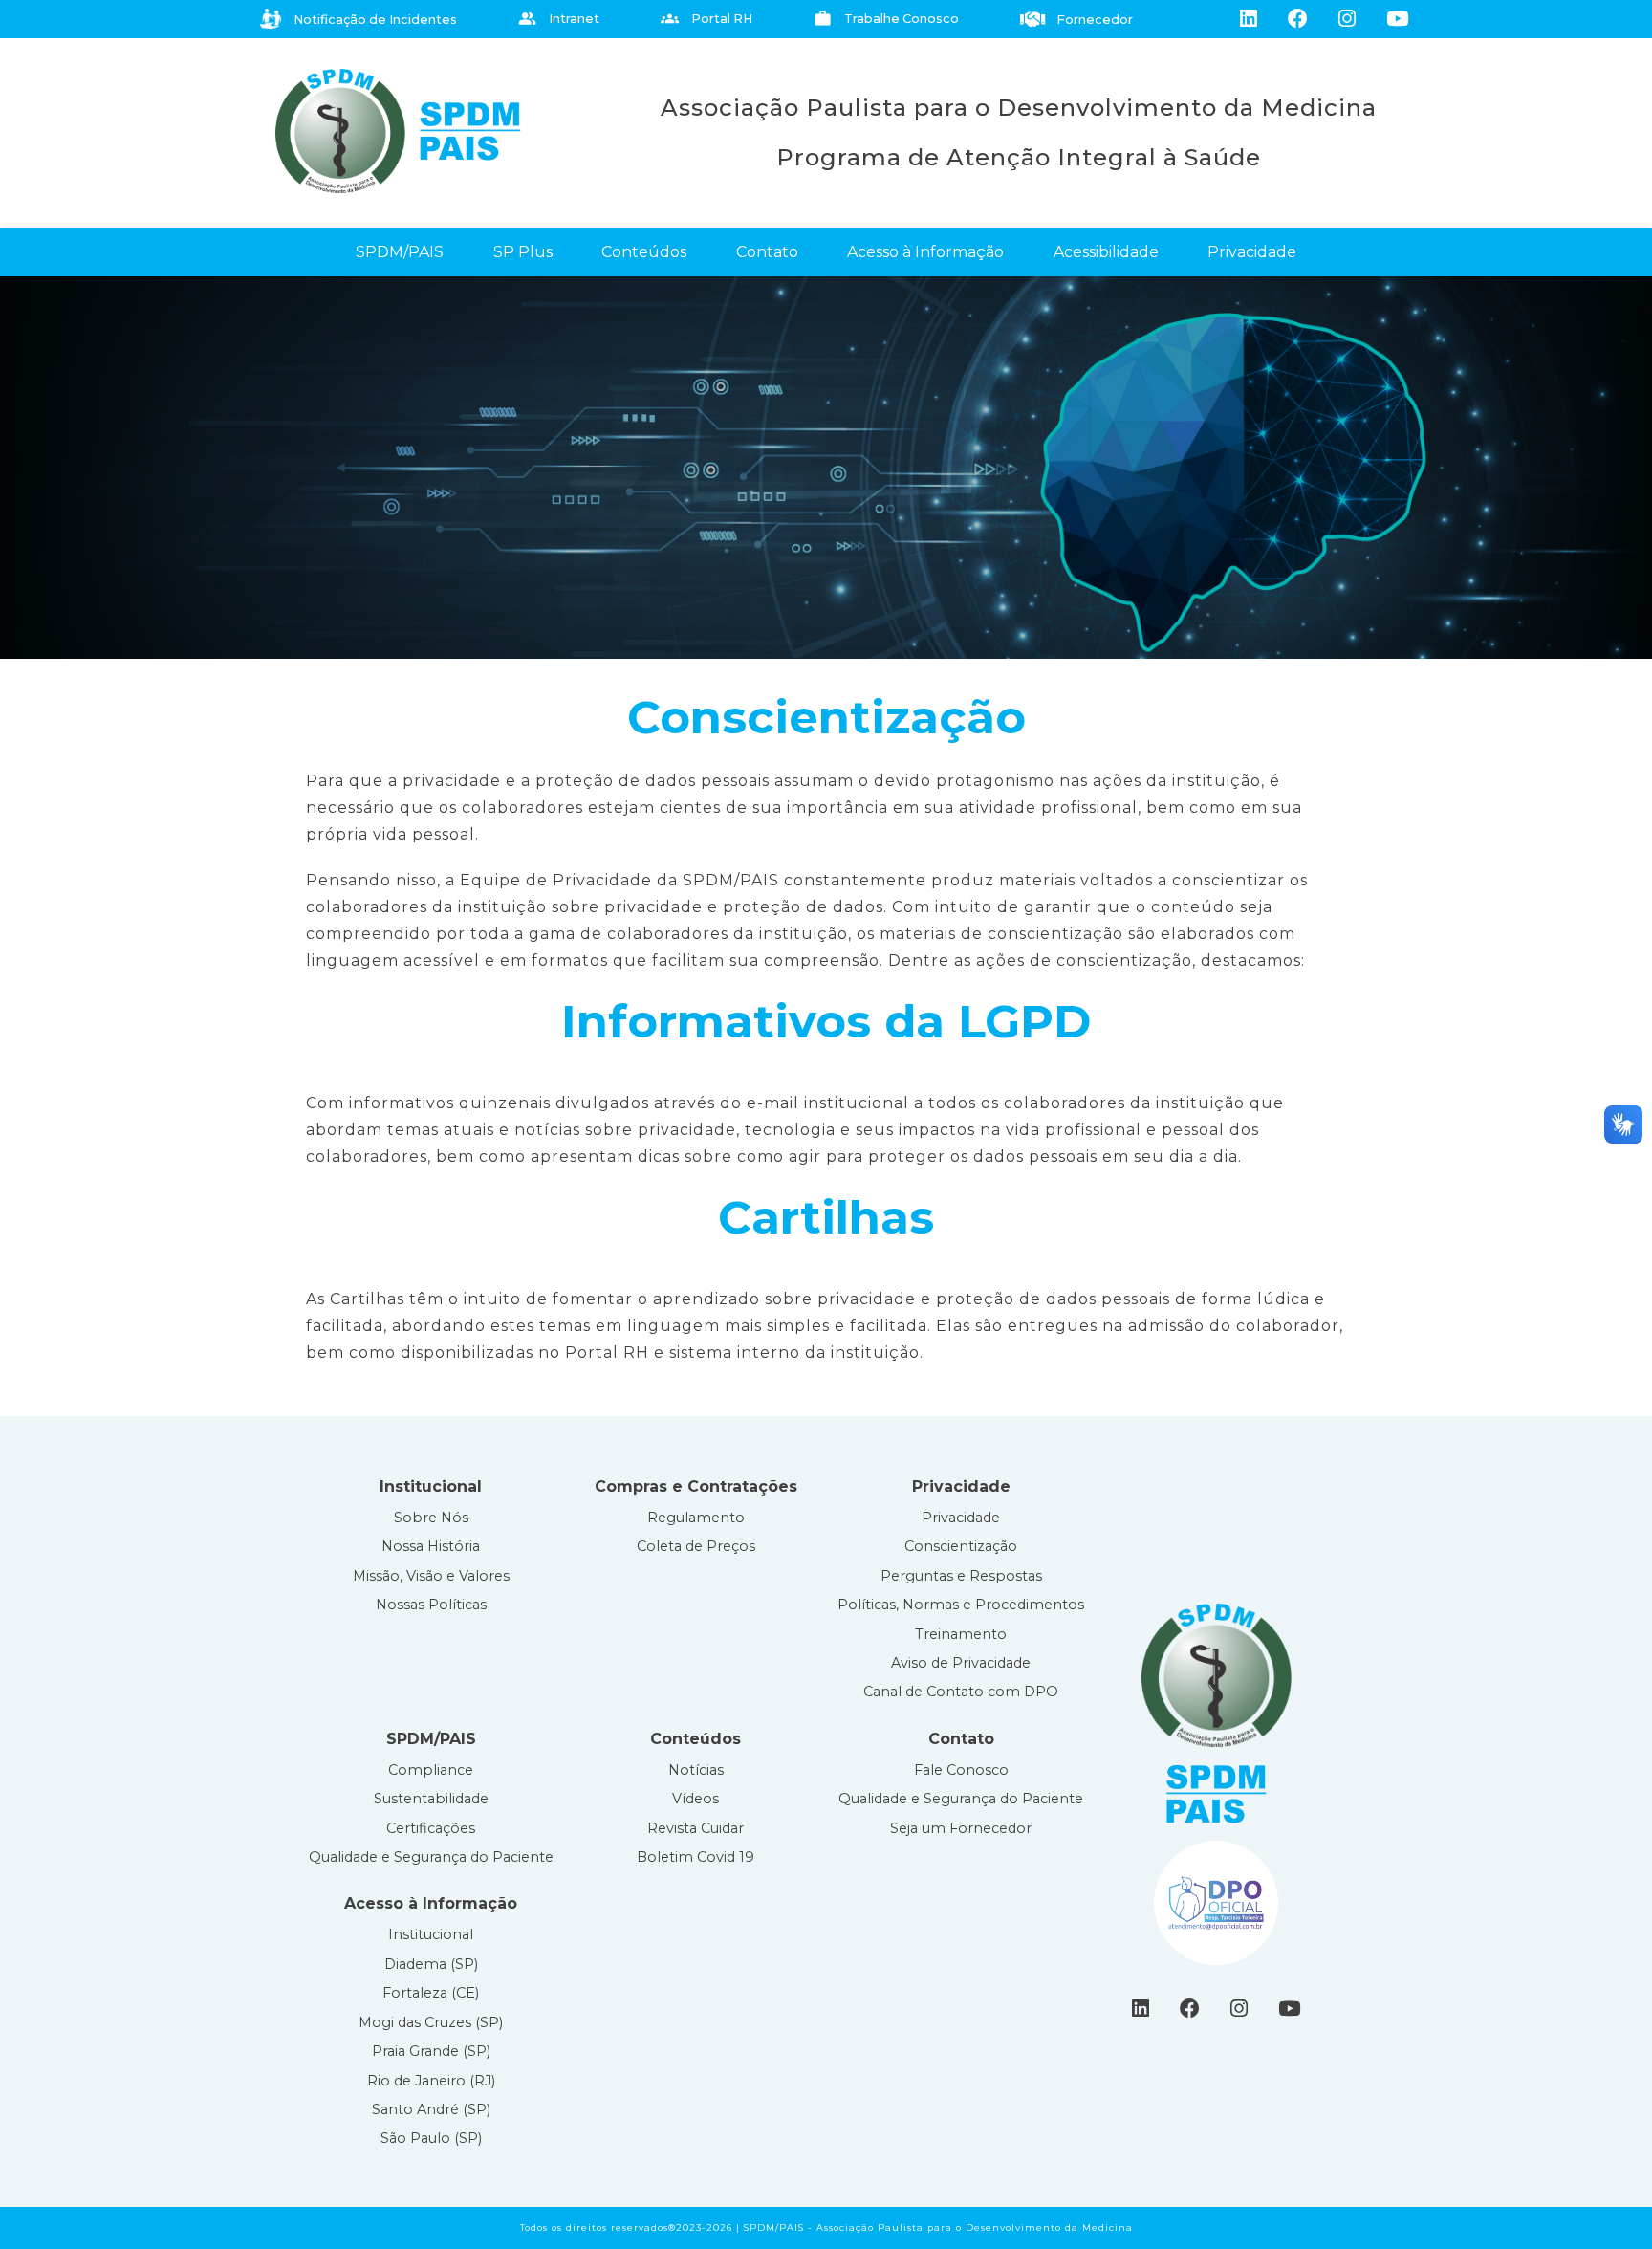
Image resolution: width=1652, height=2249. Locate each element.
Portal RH (706, 19)
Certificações (431, 1828)
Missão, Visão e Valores (431, 1576)
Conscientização (961, 1546)
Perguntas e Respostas (961, 1576)
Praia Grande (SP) (431, 2051)
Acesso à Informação (925, 252)
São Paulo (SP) (431, 2138)
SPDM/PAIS (400, 252)
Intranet (559, 19)
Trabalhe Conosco (886, 19)
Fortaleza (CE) (431, 1993)
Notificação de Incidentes (375, 20)
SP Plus (523, 252)
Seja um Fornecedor (961, 1828)
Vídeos (696, 1799)
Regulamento (696, 1518)
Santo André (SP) (431, 2109)
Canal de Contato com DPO (961, 1692)
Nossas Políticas (431, 1605)
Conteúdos (644, 252)
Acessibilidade (1106, 252)
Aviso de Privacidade (961, 1663)
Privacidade (1252, 252)
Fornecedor (1095, 20)
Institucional (431, 1934)
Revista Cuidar (696, 1828)
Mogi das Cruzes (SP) (431, 2022)
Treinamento (961, 1634)
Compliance (431, 1770)
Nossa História (431, 1546)
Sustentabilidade (431, 1799)
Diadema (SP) (431, 1964)
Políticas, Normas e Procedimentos (961, 1605)
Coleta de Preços (696, 1546)
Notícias (696, 1770)
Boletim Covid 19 (696, 1857)
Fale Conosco (961, 1770)
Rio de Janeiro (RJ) (431, 2081)
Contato (767, 252)
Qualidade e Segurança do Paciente (431, 1857)
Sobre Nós (431, 1518)
